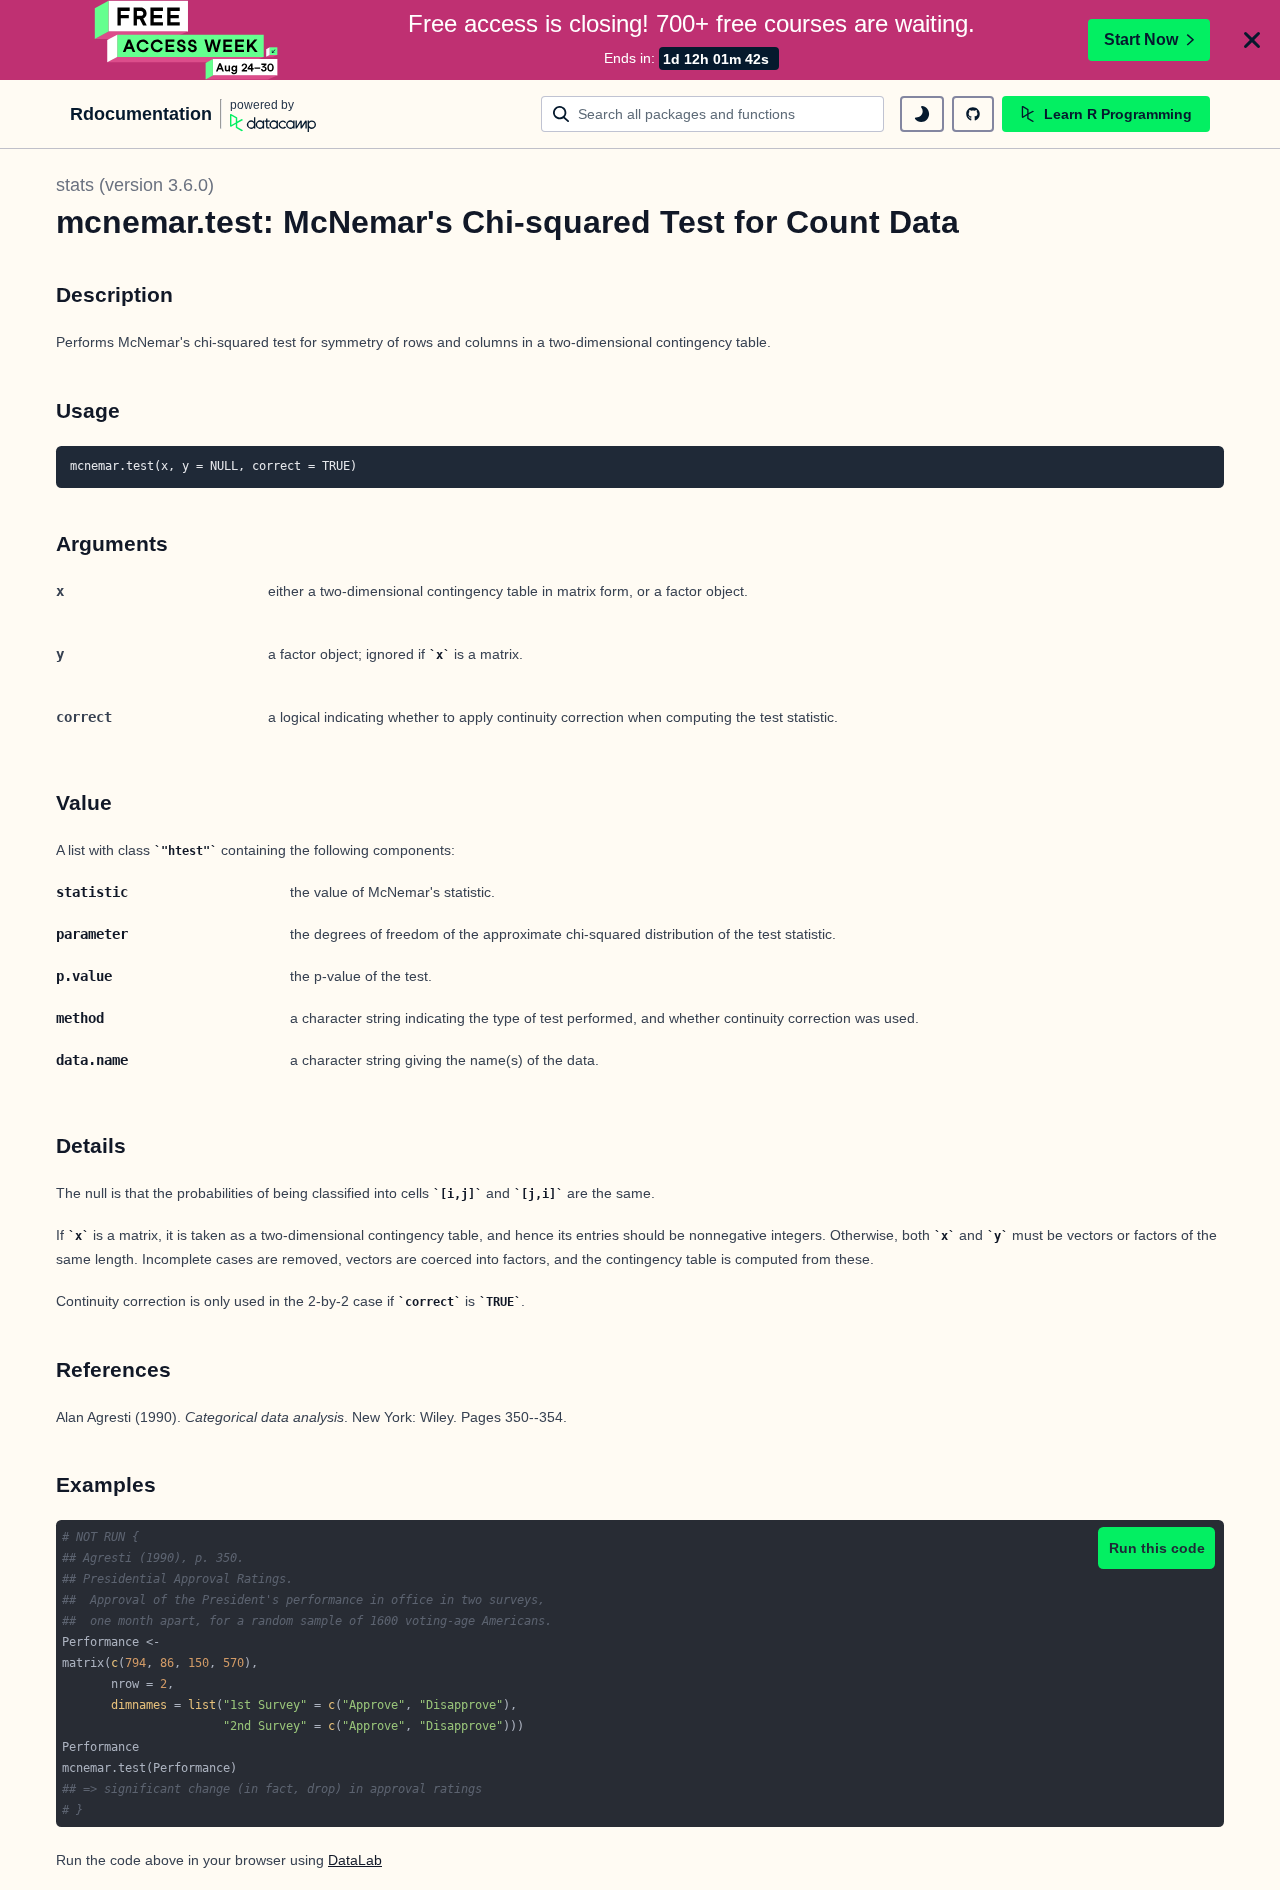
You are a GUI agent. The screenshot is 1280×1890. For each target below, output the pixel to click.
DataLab (355, 1860)
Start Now (1141, 39)
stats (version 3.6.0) (135, 185)
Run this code (1157, 1548)
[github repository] (973, 114)
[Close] (1252, 40)
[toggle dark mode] (922, 114)
